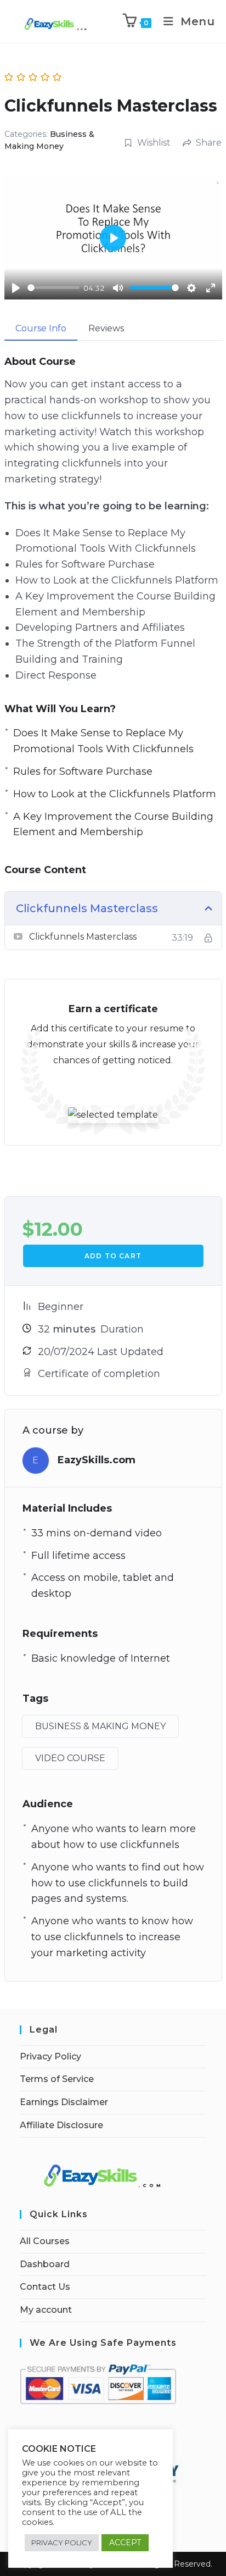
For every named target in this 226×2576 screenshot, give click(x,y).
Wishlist (154, 143)
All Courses (45, 2241)
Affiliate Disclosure (61, 2125)
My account (46, 2310)
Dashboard (45, 2264)
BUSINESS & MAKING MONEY (100, 1726)
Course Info (41, 328)
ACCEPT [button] (125, 2542)
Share (209, 143)
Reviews (106, 328)
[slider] (53, 288)
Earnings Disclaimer (64, 2102)
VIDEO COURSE (70, 1758)
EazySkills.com (97, 1460)
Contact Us (45, 2287)
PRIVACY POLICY (62, 2542)
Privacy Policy (50, 2056)
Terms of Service (57, 2079)
